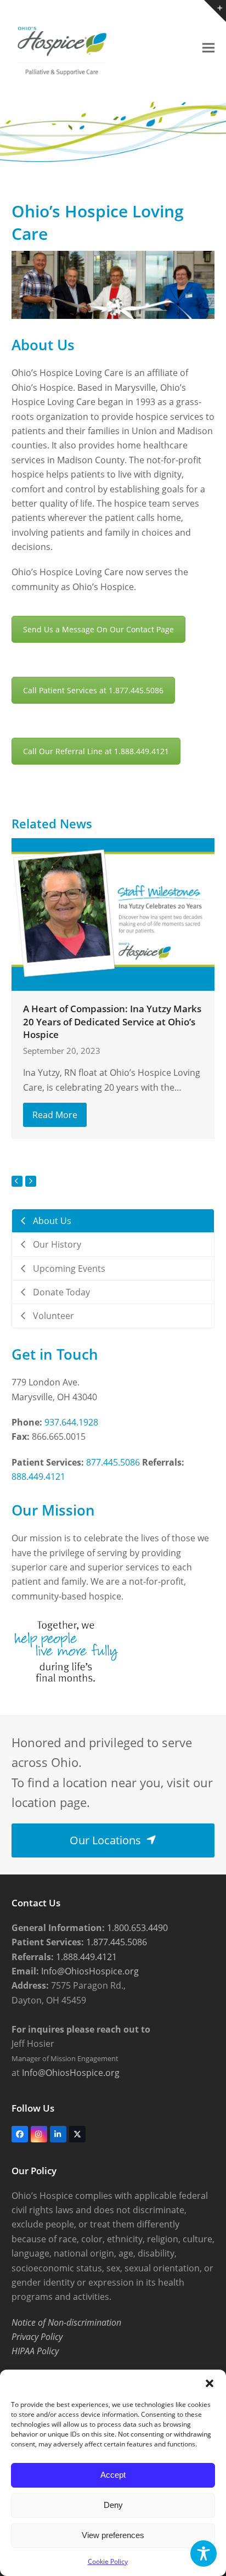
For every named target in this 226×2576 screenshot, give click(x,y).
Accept (113, 2475)
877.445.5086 (113, 1462)
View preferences (113, 2535)
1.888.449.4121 (85, 1957)
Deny (113, 2505)
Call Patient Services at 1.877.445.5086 (93, 690)
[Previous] (17, 1181)
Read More (55, 1115)
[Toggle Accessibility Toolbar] (204, 2553)
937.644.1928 (71, 1422)
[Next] (31, 1181)
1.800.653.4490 (136, 1928)
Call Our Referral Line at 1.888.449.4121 (96, 751)
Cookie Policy (108, 2561)
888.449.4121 (38, 1477)
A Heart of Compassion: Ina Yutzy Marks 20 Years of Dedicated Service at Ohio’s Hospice (112, 1022)
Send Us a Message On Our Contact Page (98, 629)
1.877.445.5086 (115, 1942)
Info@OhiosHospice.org (89, 1971)
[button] (210, 2383)
